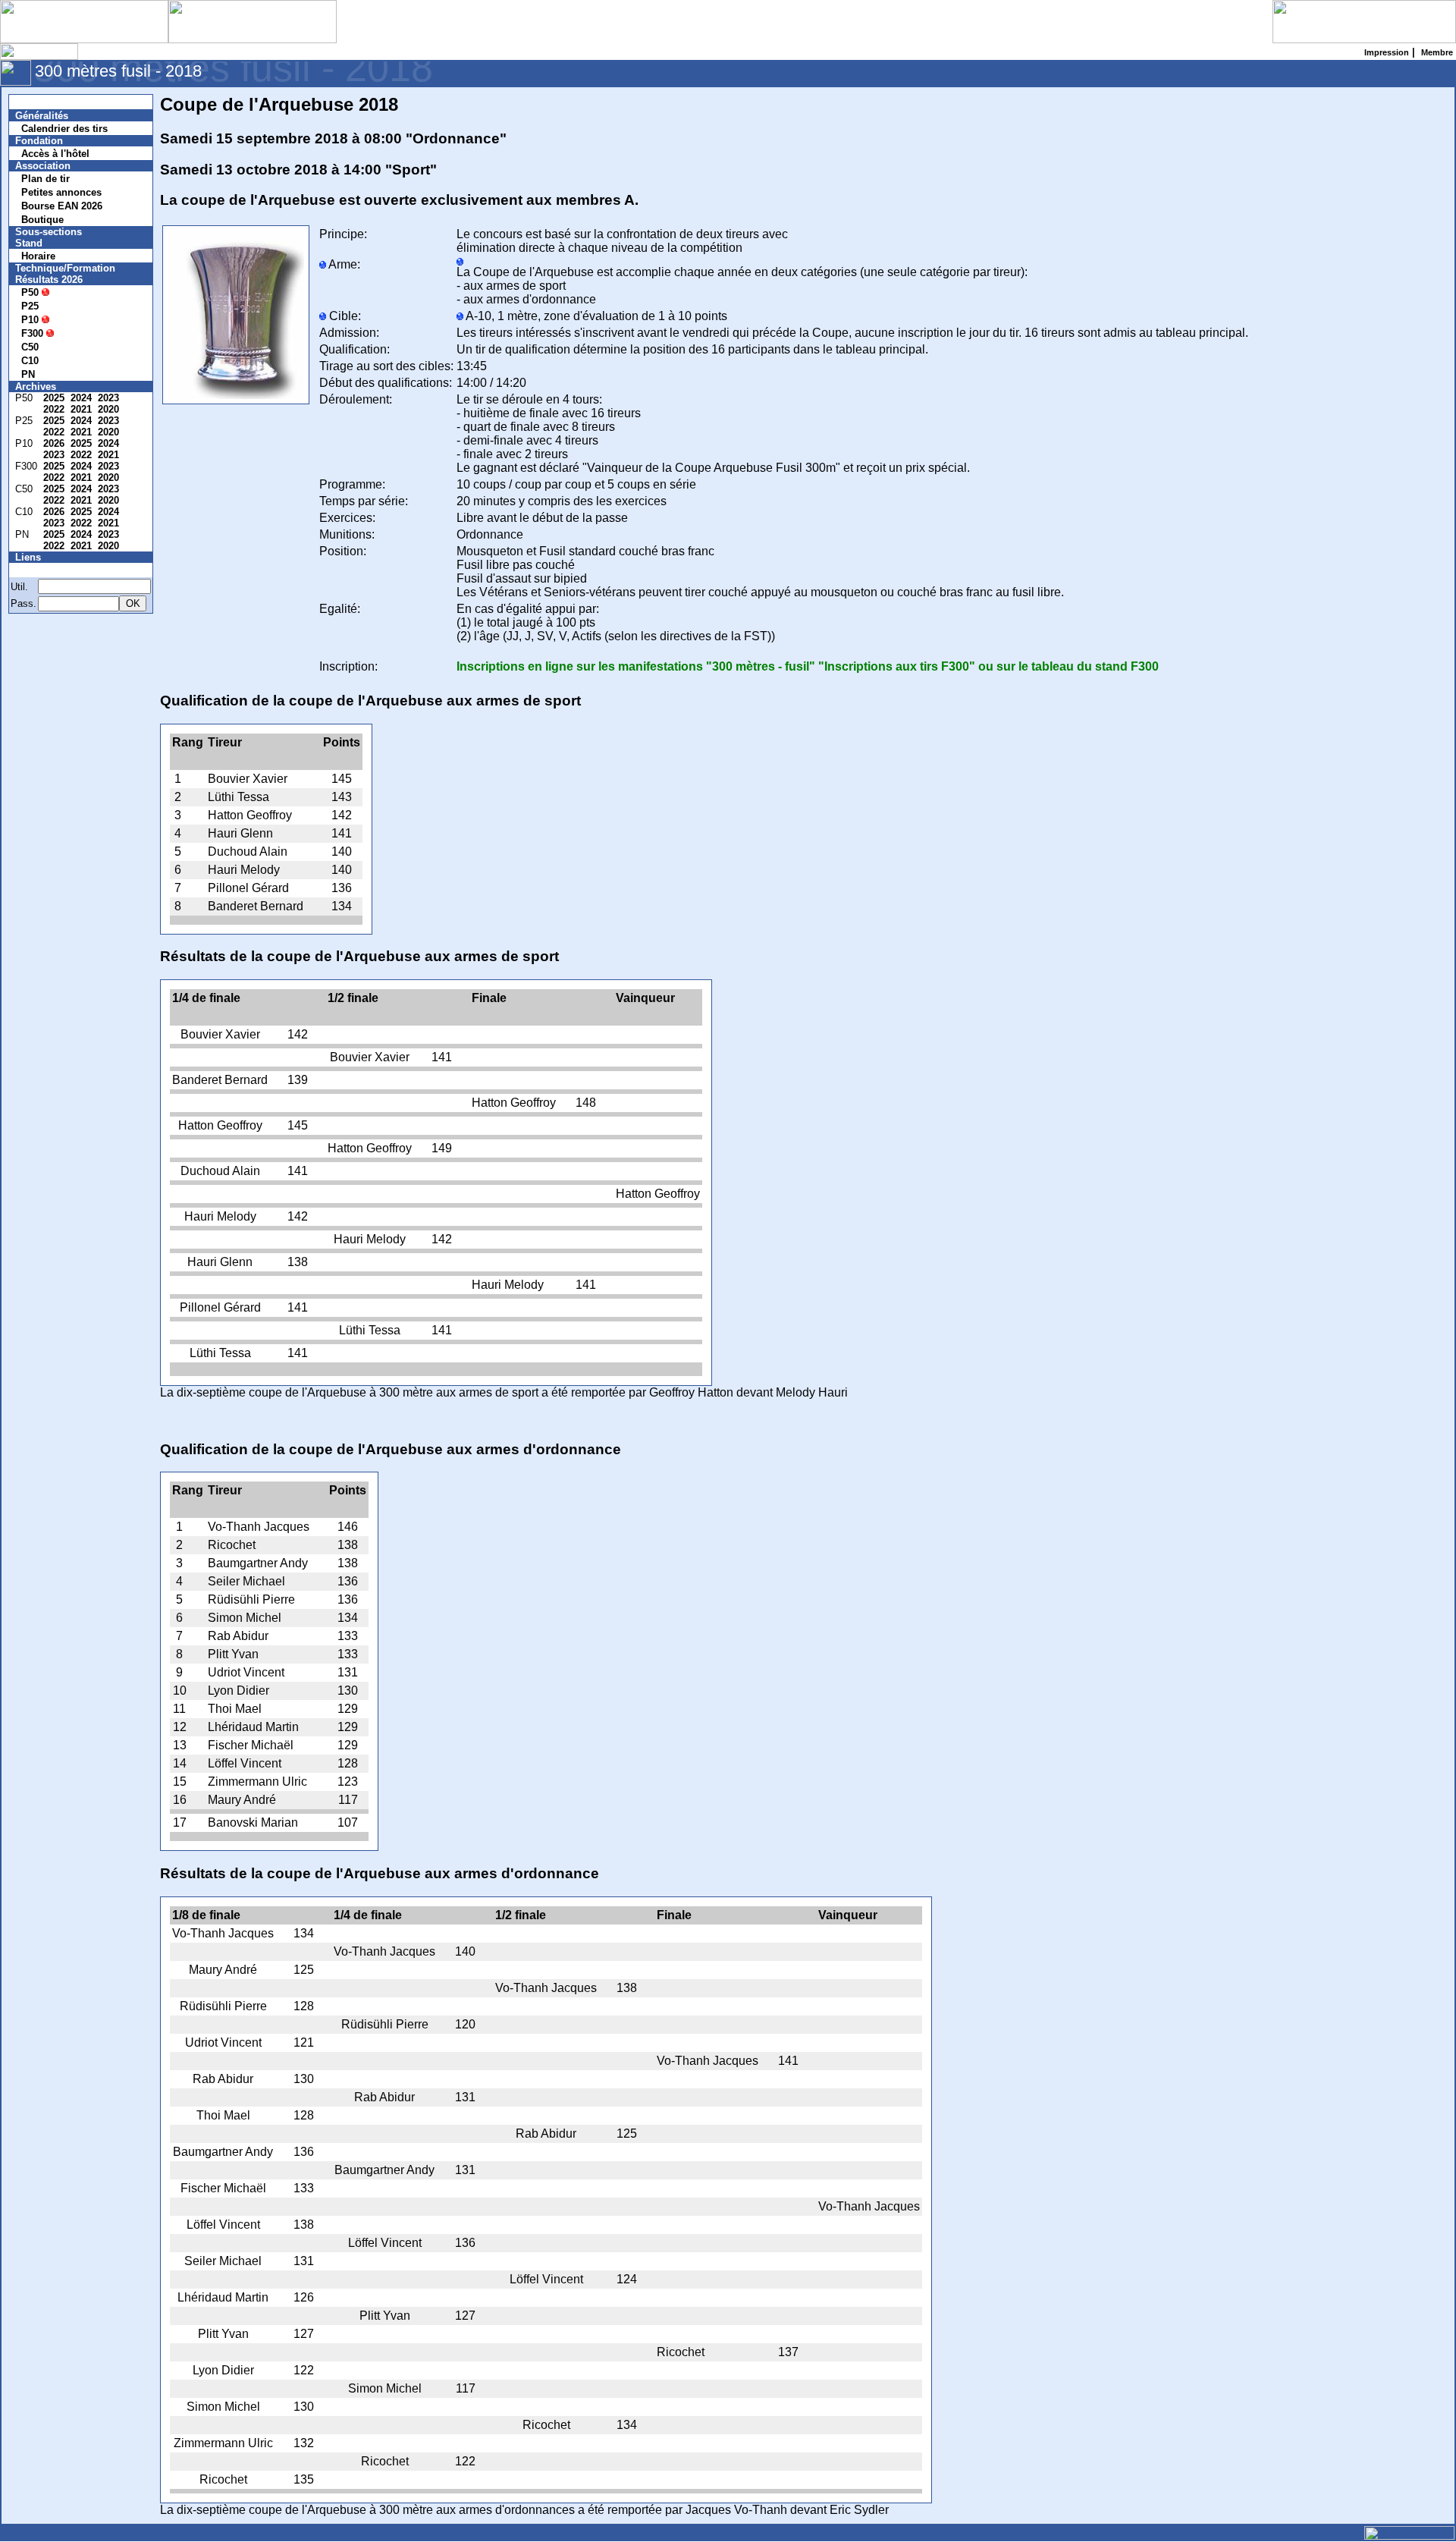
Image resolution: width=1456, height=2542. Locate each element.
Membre (43, 570)
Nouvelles (47, 102)
